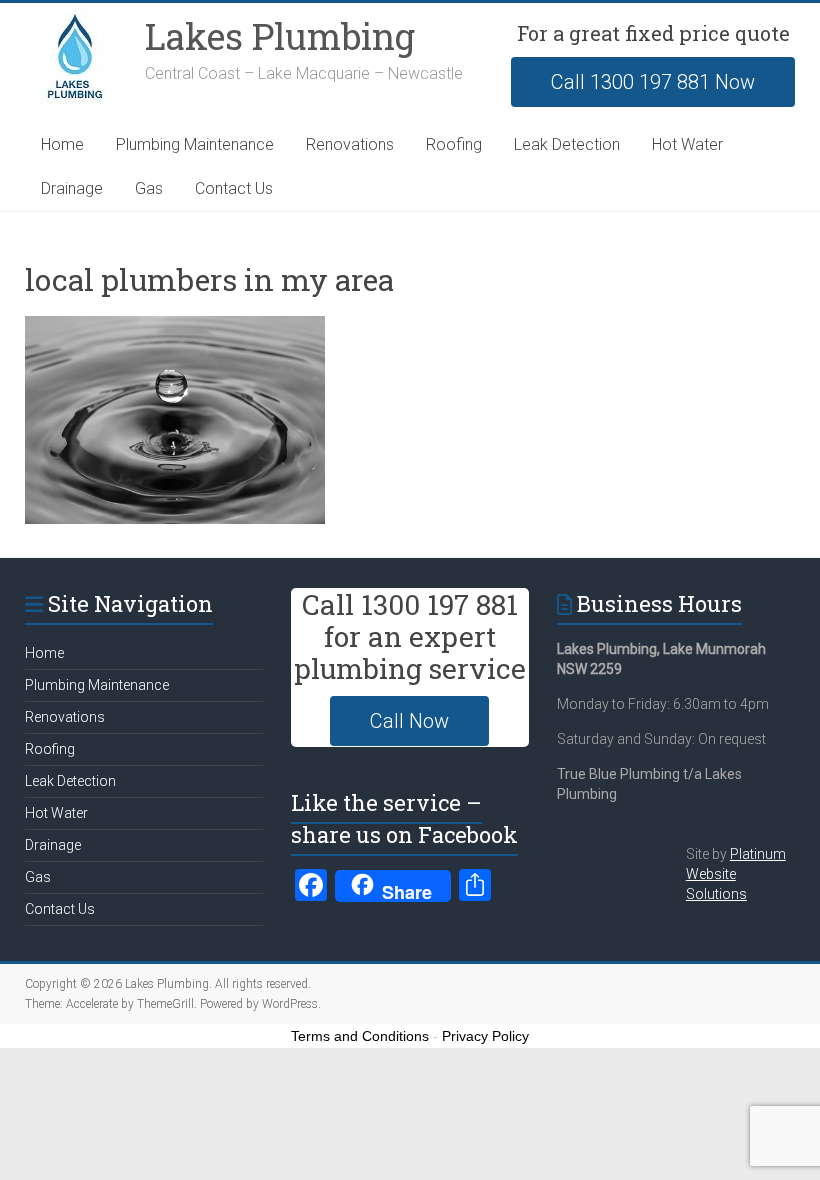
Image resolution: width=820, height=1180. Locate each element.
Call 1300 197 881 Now (653, 82)
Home (62, 144)
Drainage (72, 188)
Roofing (454, 144)
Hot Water (687, 144)
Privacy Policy (485, 1036)
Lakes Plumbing (280, 36)
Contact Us (234, 188)
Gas (149, 188)
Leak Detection (567, 144)
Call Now (409, 721)
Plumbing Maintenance (195, 144)
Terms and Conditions (360, 1036)
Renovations (350, 144)
